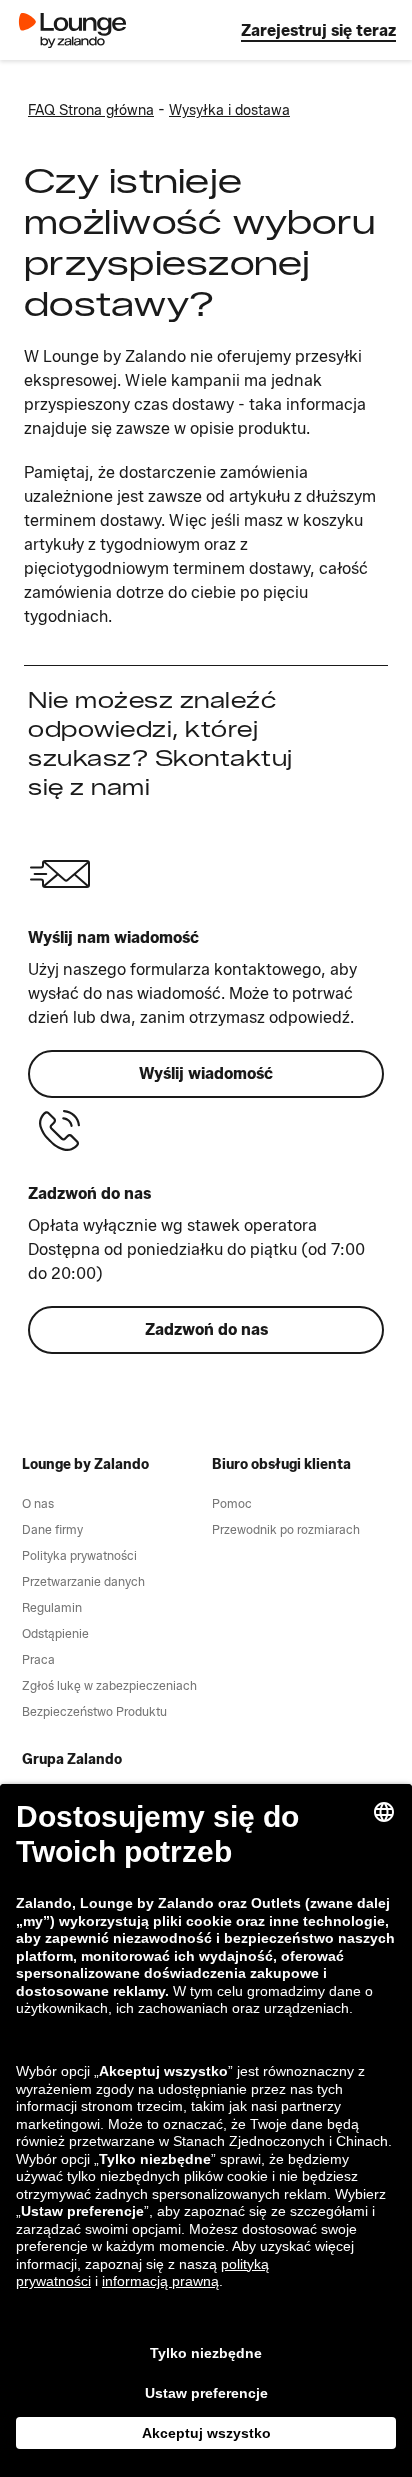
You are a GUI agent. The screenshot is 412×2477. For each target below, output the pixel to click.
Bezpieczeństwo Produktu (94, 1711)
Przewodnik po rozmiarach (286, 1529)
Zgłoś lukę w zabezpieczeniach (109, 1685)
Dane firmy (52, 1529)
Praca (38, 1659)
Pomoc (232, 1503)
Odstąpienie (55, 1633)
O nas (38, 1503)
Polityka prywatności (79, 1555)
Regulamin (52, 1607)
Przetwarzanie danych (83, 1581)
